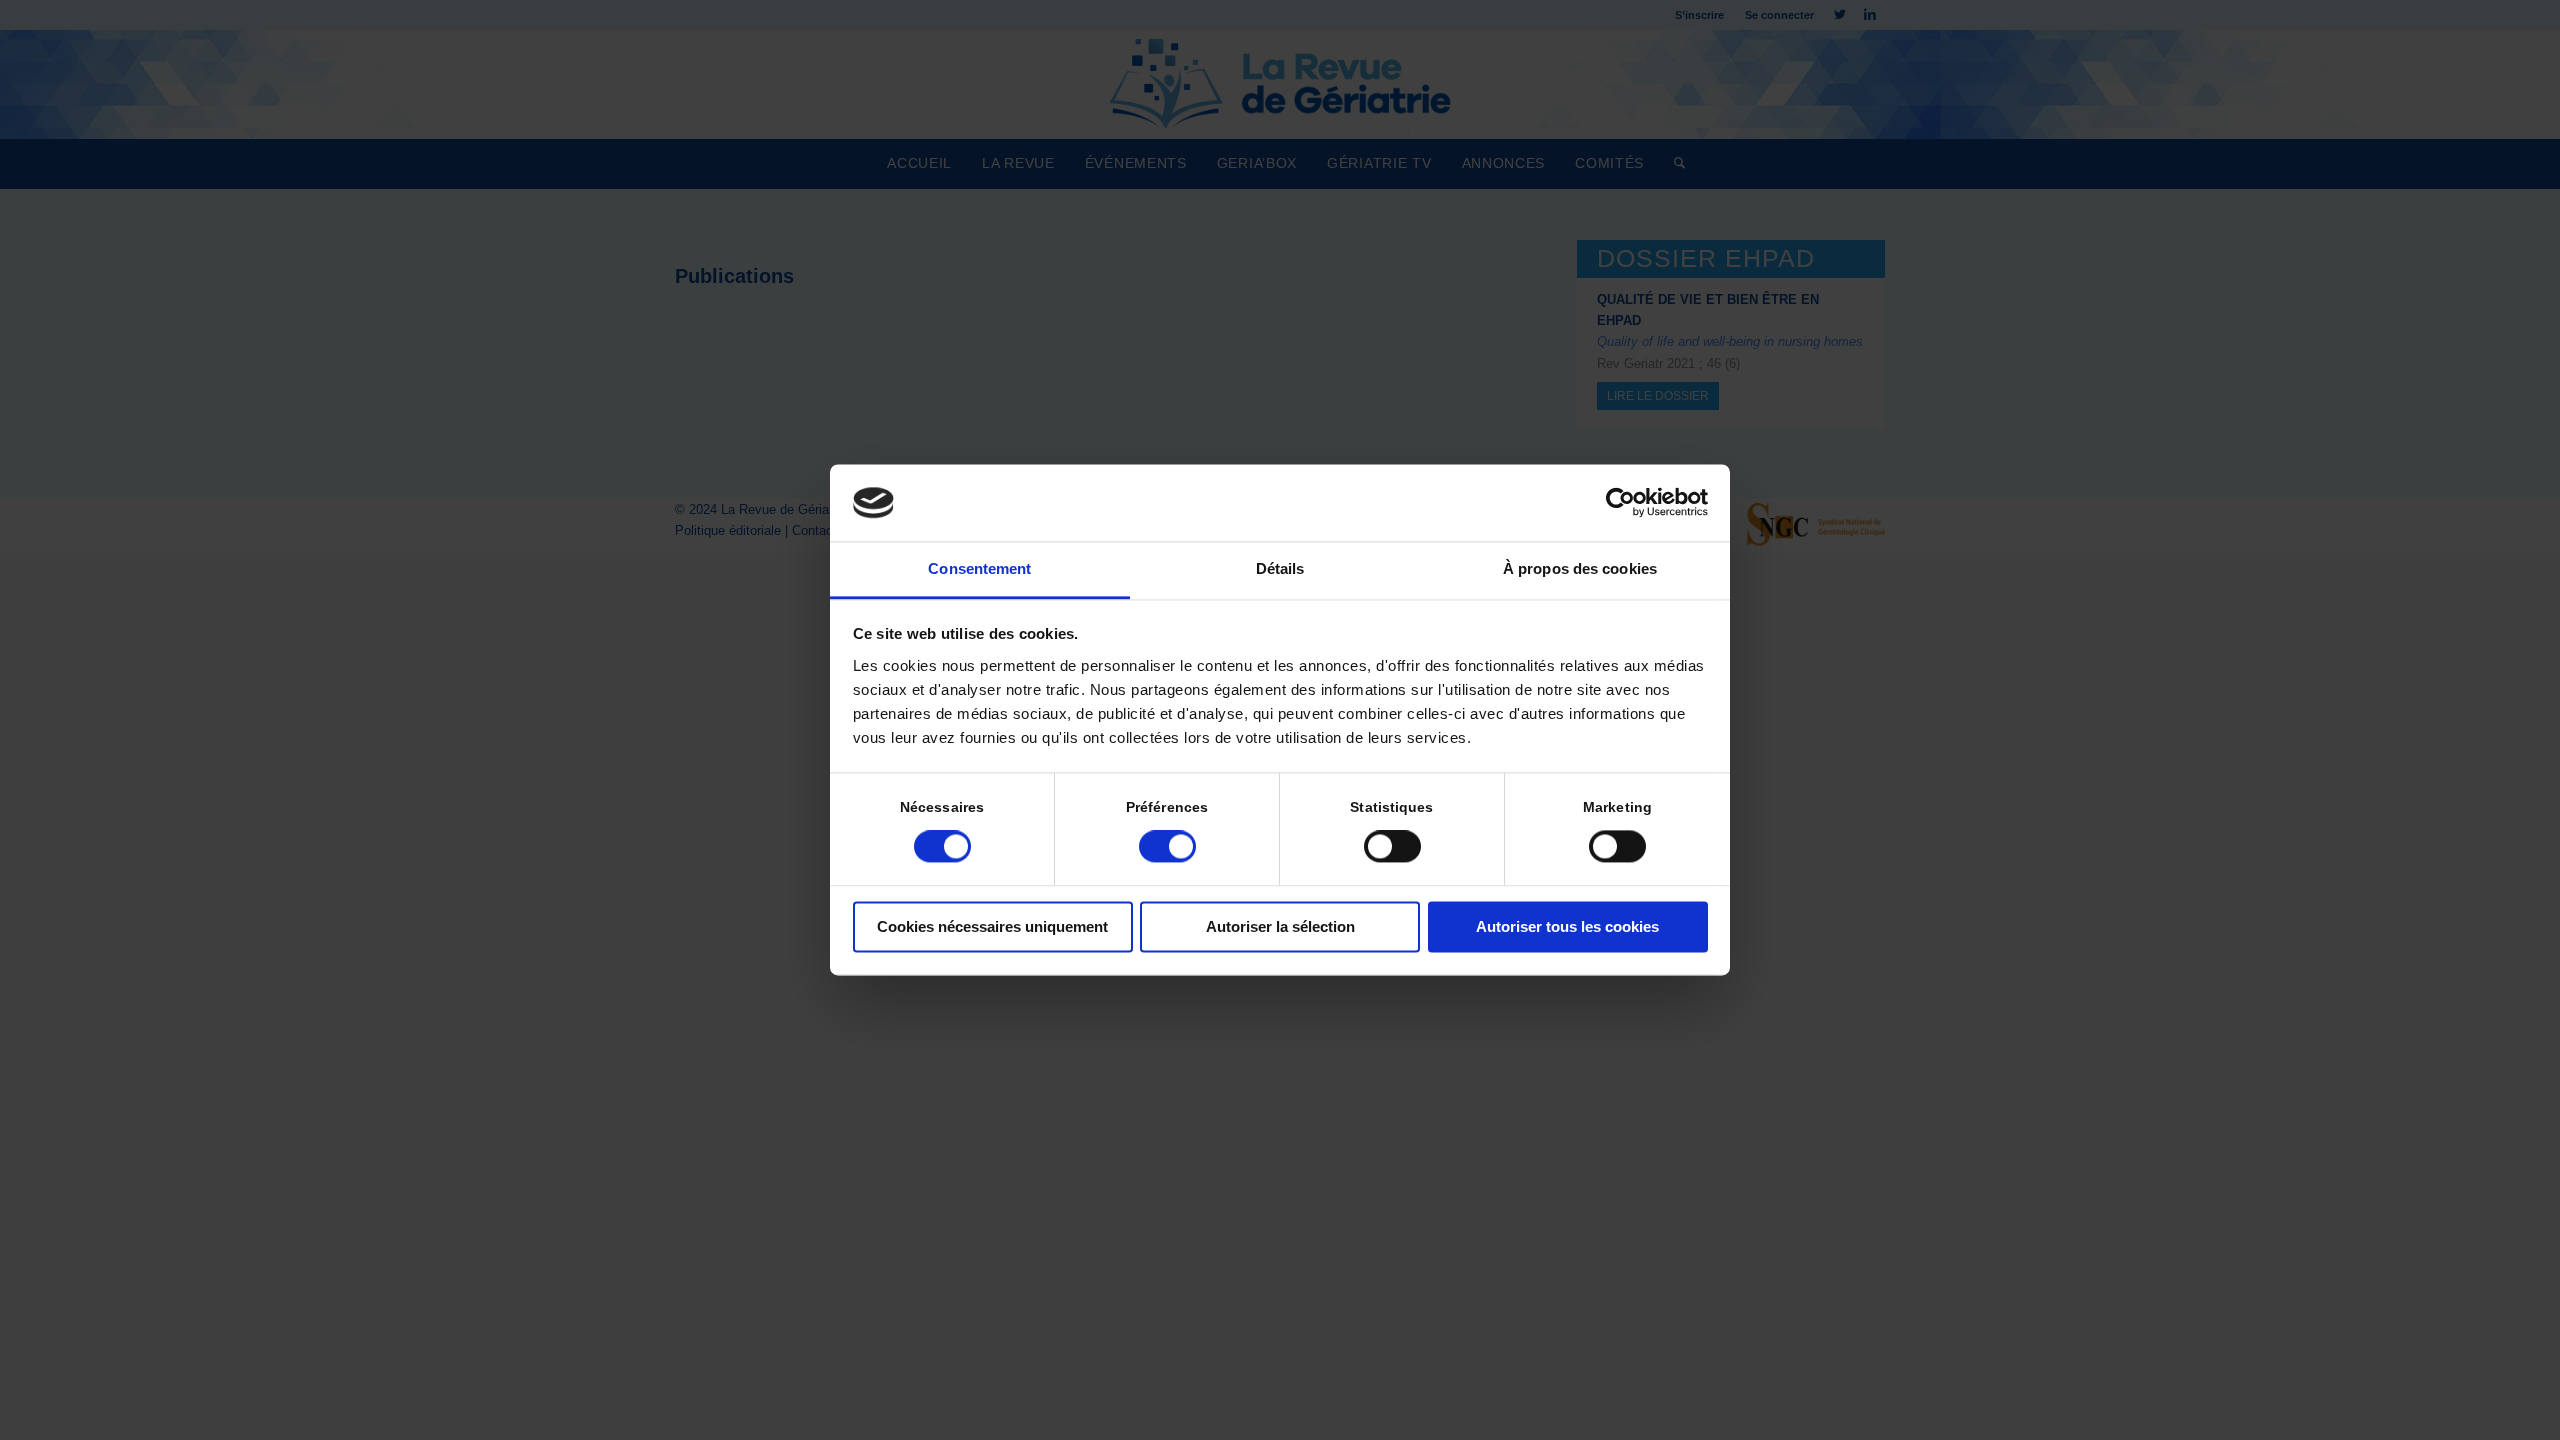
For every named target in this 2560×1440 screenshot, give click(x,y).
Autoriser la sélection (1280, 926)
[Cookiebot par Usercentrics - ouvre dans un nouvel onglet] (1620, 503)
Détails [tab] (1280, 568)
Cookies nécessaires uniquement (992, 926)
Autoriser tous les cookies (1567, 926)
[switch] (1167, 847)
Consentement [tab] (979, 568)
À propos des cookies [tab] (1580, 568)
